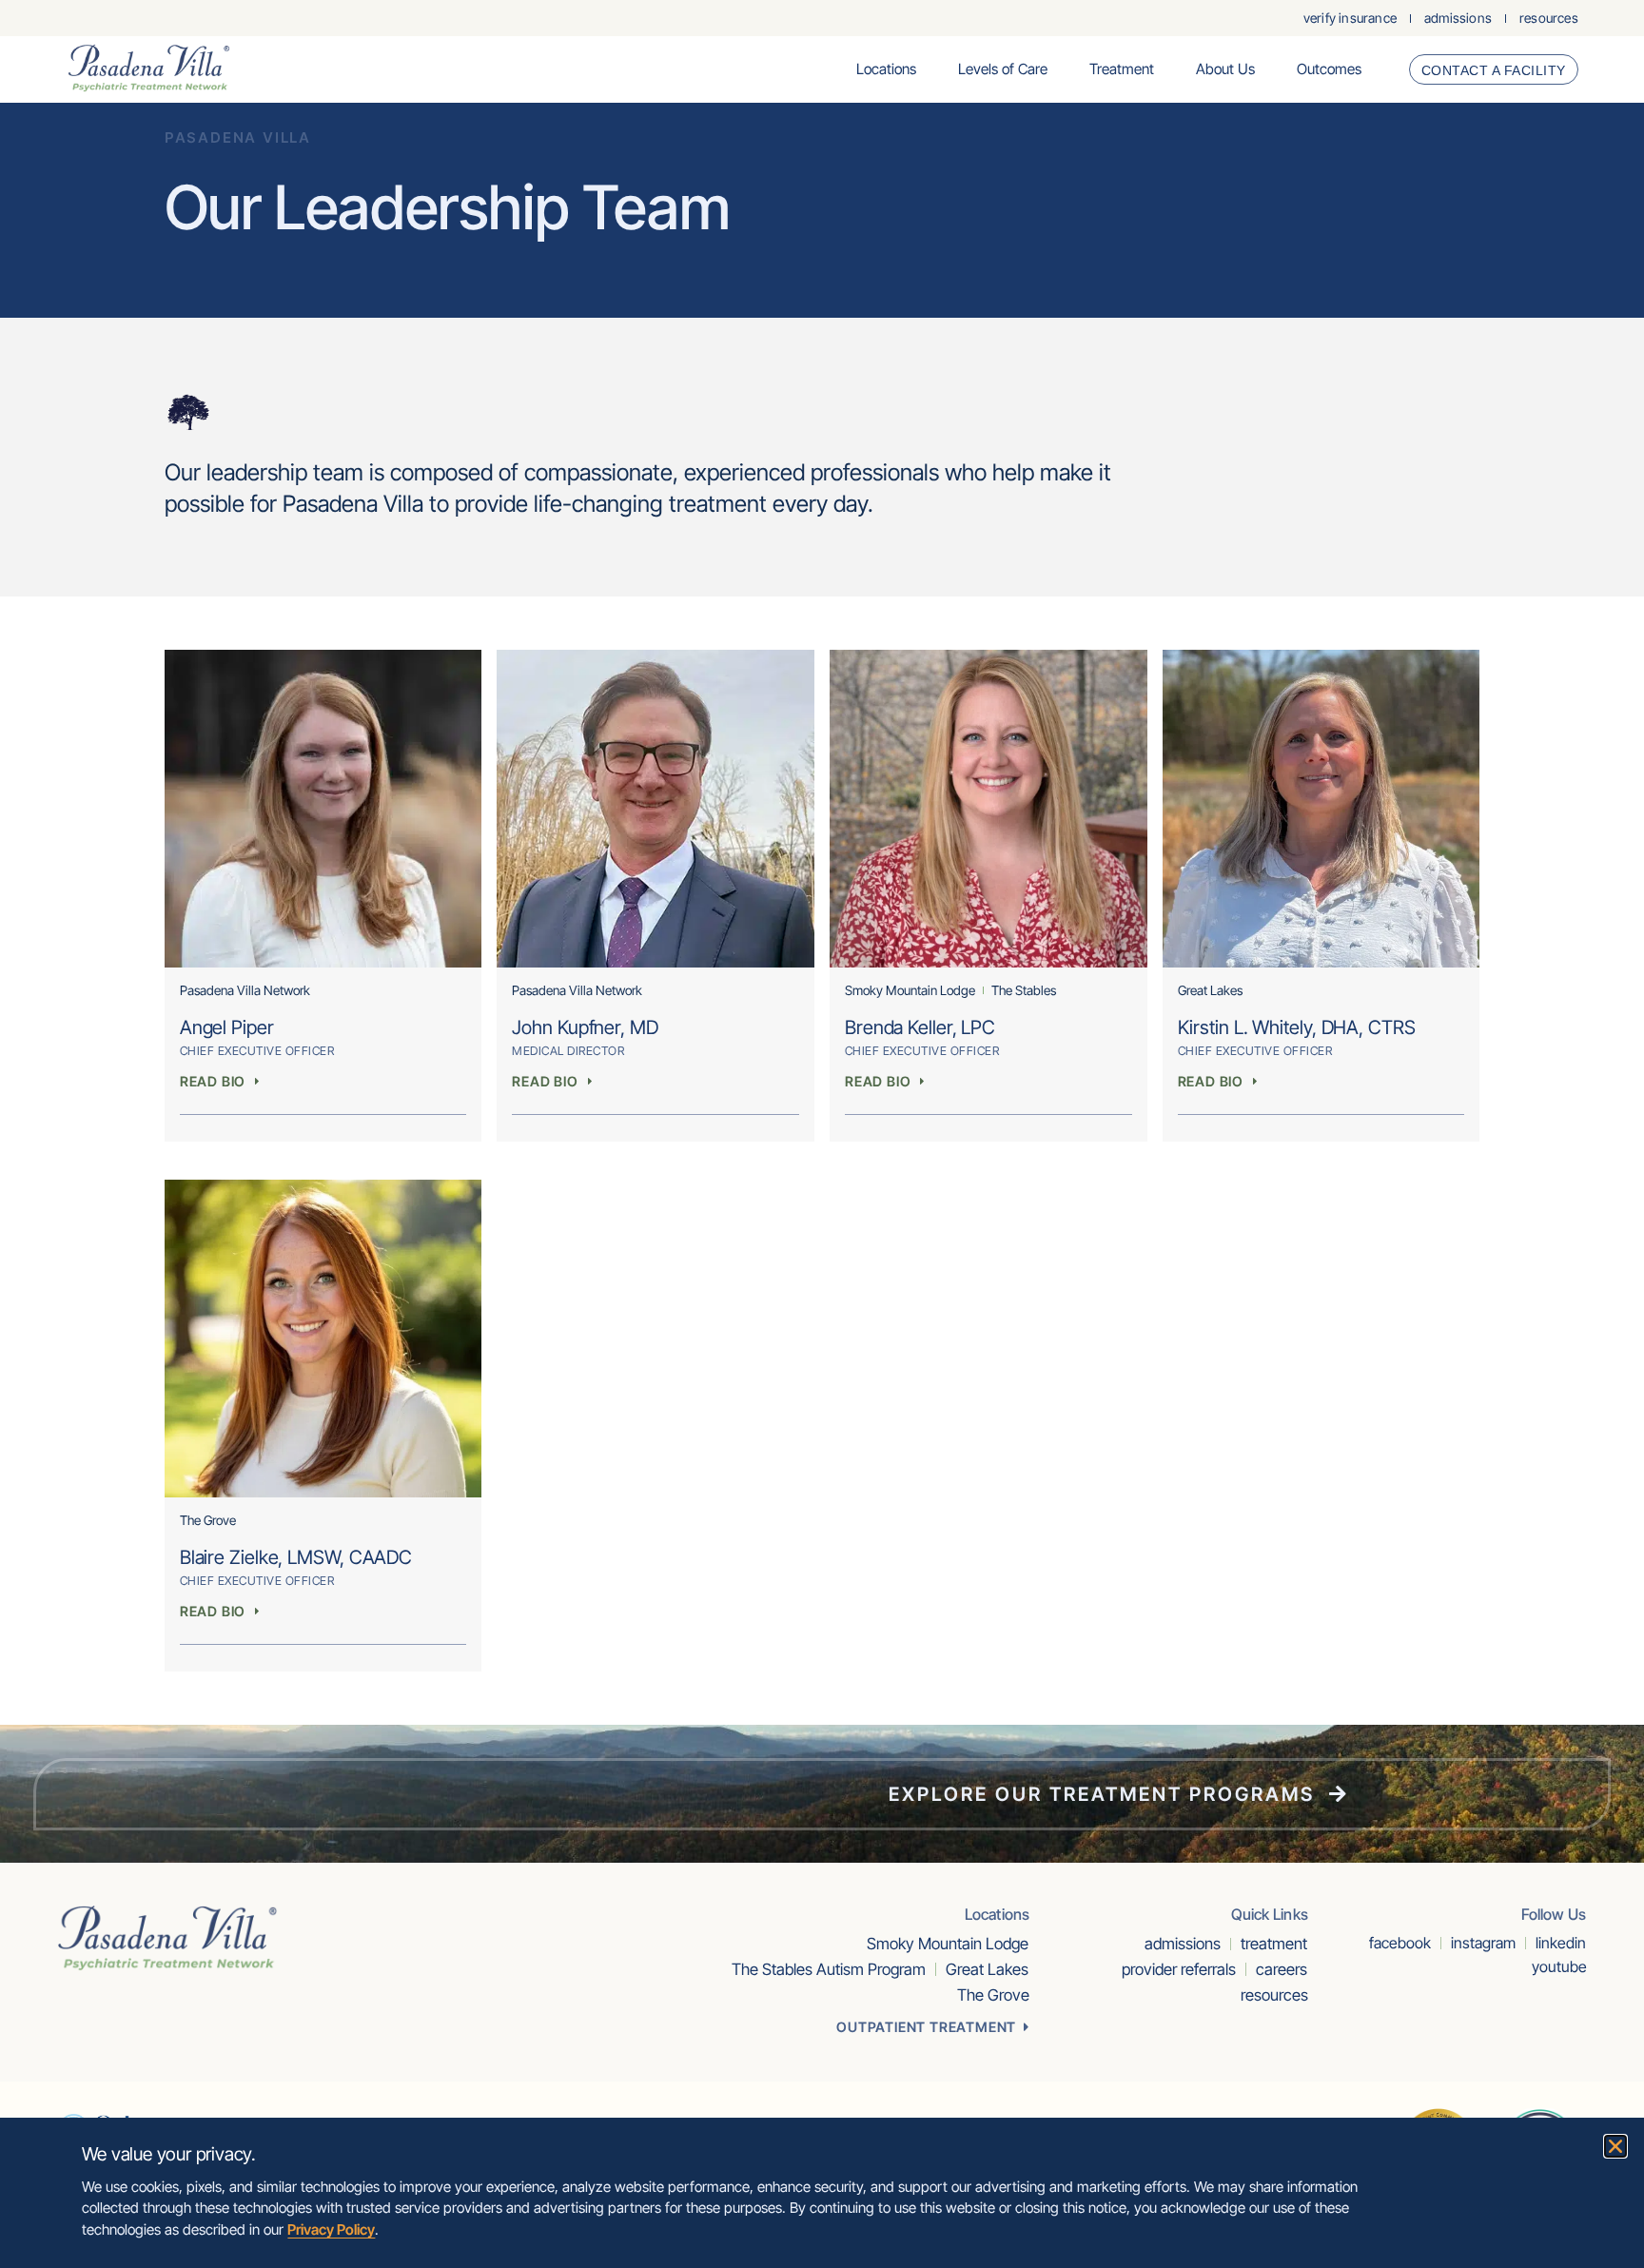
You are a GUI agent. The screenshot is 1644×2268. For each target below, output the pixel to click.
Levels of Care (1003, 69)
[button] (1615, 2146)
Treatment (1122, 69)
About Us (1225, 69)
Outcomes (1329, 69)
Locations (886, 69)
